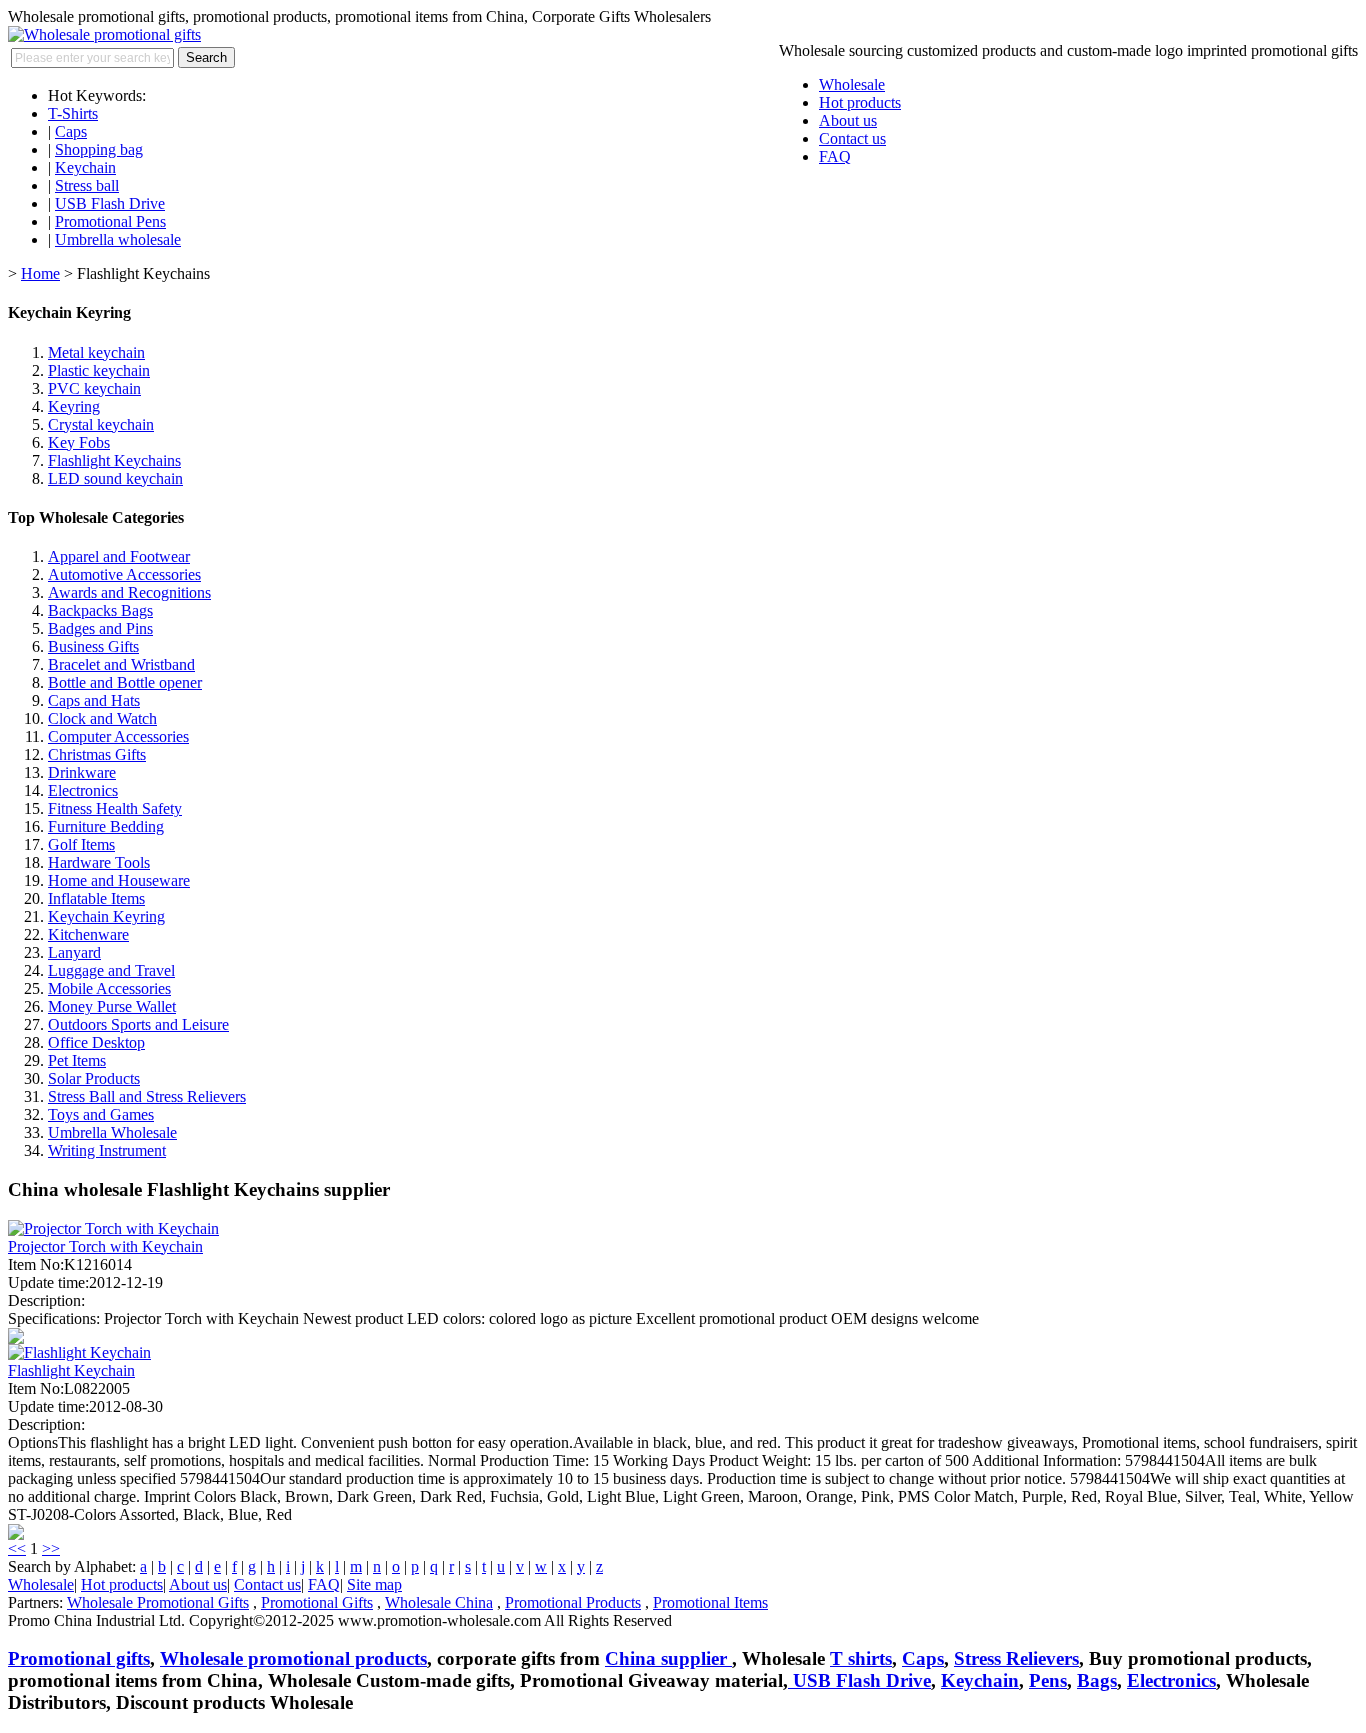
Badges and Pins (100, 628)
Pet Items (77, 1060)
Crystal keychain (101, 424)
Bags (1097, 1680)
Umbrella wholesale (118, 239)
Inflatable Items (96, 898)
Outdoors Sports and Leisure (138, 1024)
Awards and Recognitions (129, 592)
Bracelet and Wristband (121, 664)
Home (40, 273)
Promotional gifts (79, 1658)
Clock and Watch (102, 718)
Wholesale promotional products (293, 1658)
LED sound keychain (115, 478)
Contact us (852, 138)
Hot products (860, 102)
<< (17, 1548)
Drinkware (82, 772)
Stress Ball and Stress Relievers (147, 1096)
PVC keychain (94, 388)
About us (848, 120)
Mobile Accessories (109, 988)
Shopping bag (99, 149)
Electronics (83, 790)
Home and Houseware (119, 880)
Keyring (74, 406)
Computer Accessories (118, 736)
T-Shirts (73, 113)
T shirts (861, 1658)
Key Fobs (79, 442)
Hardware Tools (99, 862)
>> (51, 1548)
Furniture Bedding (106, 826)
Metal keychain (96, 352)
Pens (1048, 1680)
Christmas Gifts (97, 754)
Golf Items (81, 844)
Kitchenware (88, 934)
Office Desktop (96, 1042)
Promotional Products (573, 1602)
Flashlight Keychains (114, 460)
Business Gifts (93, 646)
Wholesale (852, 84)
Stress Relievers (1016, 1658)
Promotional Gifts (317, 1602)
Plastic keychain (99, 370)
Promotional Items (710, 1602)
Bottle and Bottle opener (125, 682)
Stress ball (87, 185)
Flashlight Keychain (71, 1370)
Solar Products (94, 1078)
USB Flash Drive (110, 203)
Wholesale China (439, 1602)
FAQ (835, 156)
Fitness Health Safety (115, 808)
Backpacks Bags (100, 610)
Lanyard (74, 952)
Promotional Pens (110, 221)
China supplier (668, 1658)
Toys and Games (101, 1114)
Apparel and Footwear (119, 556)
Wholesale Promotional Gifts (158, 1602)
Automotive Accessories (124, 574)
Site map (374, 1584)
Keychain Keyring (106, 916)
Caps (71, 131)
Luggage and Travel (111, 970)
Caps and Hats (94, 700)
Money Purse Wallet (112, 1006)
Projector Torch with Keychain (105, 1246)
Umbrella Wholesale (112, 1132)
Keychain (85, 167)
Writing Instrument (107, 1150)
